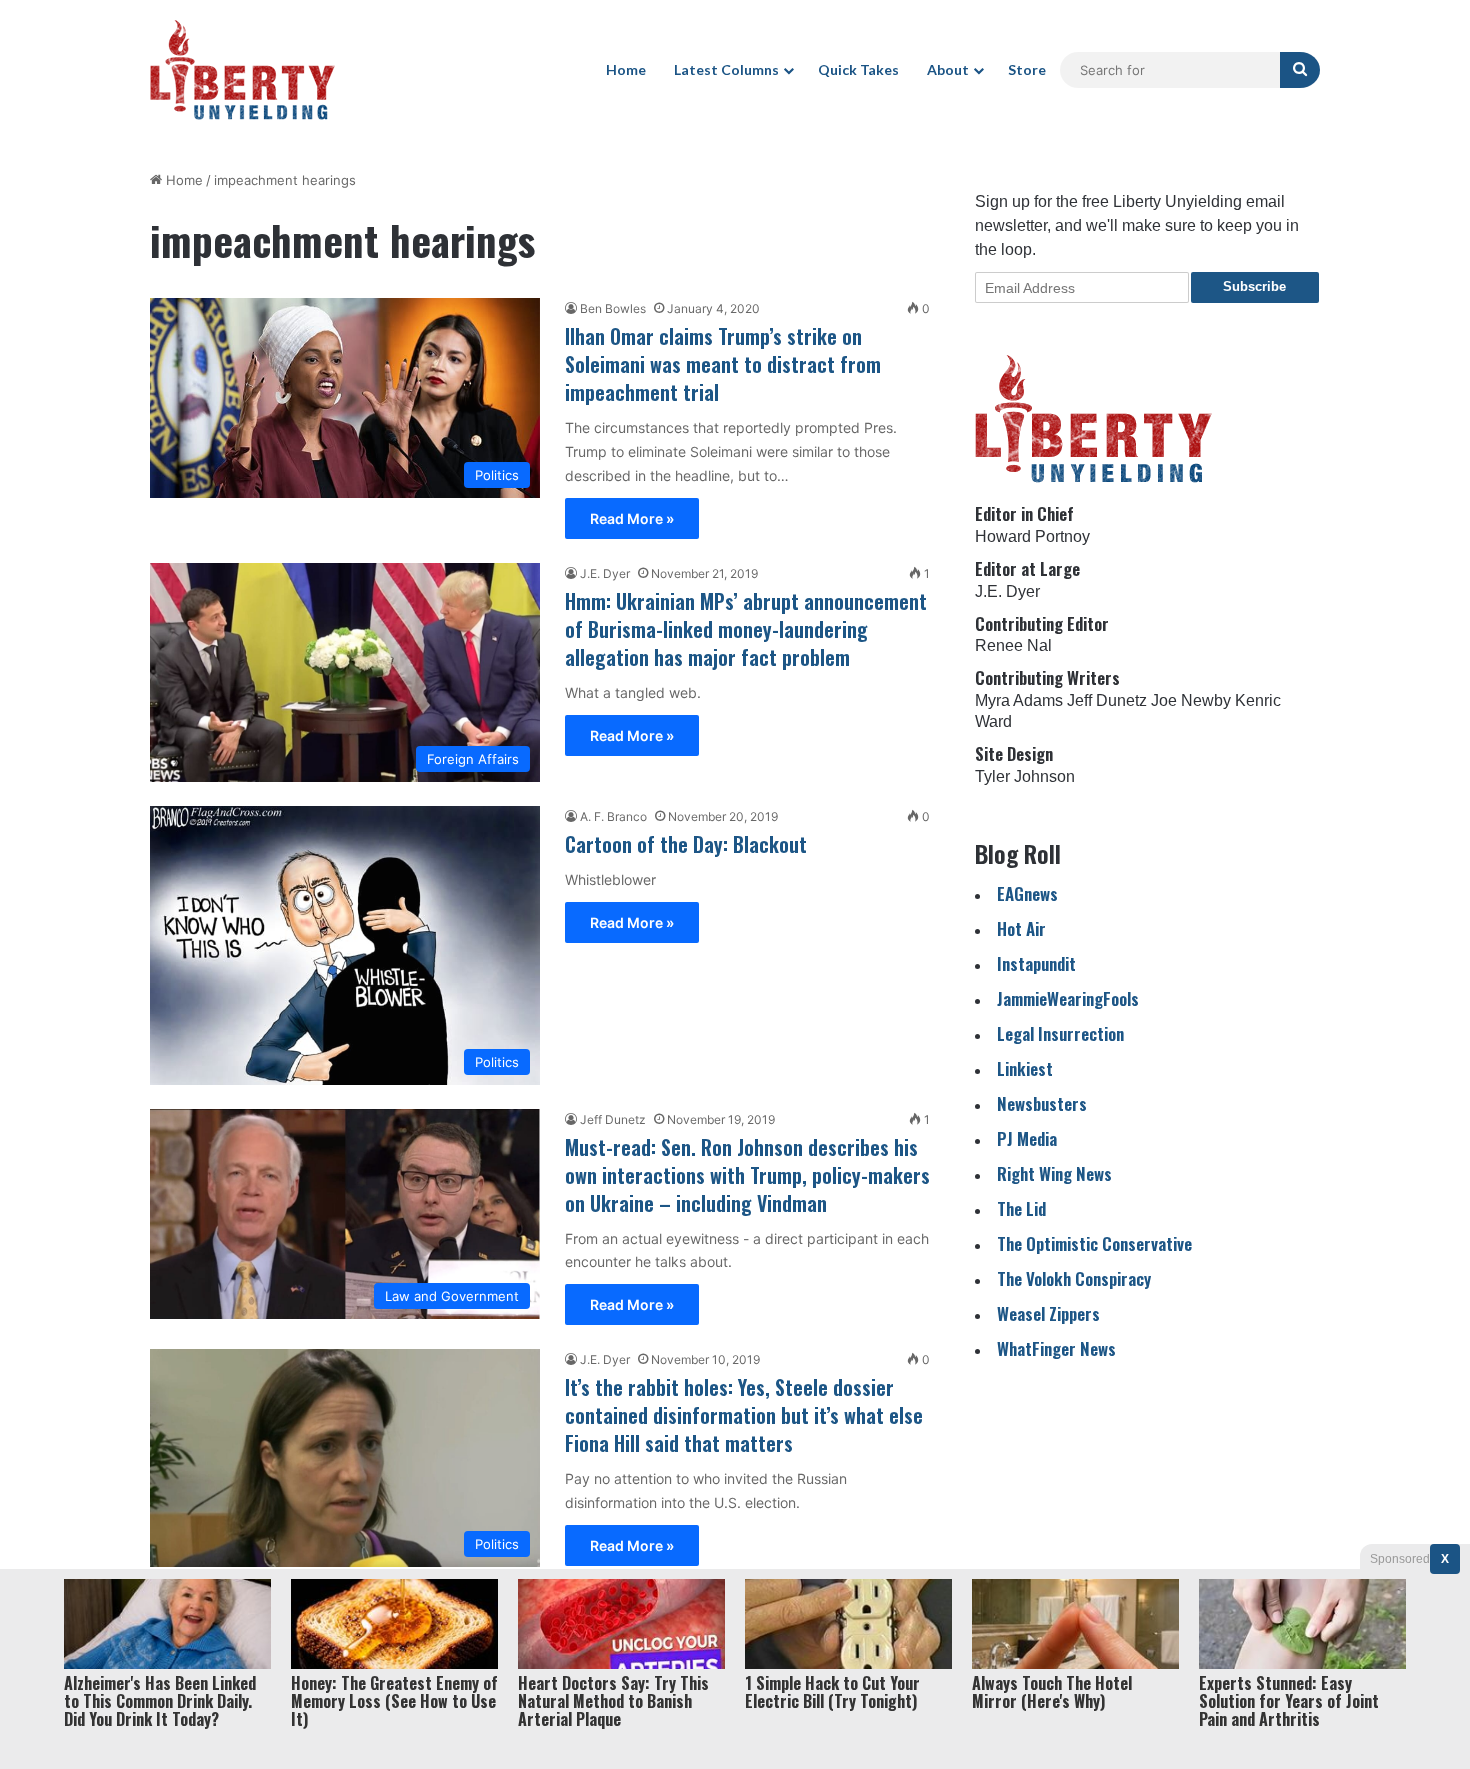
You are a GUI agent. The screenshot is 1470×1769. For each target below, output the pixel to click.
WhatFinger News (1056, 1348)
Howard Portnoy (1032, 536)
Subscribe (1254, 286)
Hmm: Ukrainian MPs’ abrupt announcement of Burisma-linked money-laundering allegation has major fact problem (746, 629)
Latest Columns (726, 69)
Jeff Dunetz (613, 1119)
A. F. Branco (613, 816)
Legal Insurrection (1060, 1033)
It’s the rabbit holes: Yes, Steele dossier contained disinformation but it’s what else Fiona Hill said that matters (744, 1415)
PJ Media (1027, 1138)
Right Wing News (1054, 1173)
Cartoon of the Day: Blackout (686, 844)
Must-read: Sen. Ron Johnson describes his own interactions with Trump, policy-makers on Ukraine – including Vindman (747, 1175)
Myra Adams (1019, 700)
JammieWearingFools (1068, 998)
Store (1027, 69)
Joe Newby (1191, 700)
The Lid (1021, 1208)
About (948, 69)
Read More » (632, 518)
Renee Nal (1013, 645)
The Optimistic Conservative (1094, 1243)
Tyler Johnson (1025, 776)
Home (626, 69)
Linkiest (1025, 1068)
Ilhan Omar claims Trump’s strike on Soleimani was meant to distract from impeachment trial (723, 364)
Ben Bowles (613, 308)
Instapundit (1036, 963)
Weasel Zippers (1048, 1313)
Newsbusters (1042, 1103)
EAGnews (1027, 893)
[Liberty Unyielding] (242, 70)
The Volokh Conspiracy (1074, 1278)
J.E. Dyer (605, 573)
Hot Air (1021, 928)
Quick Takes (858, 69)
